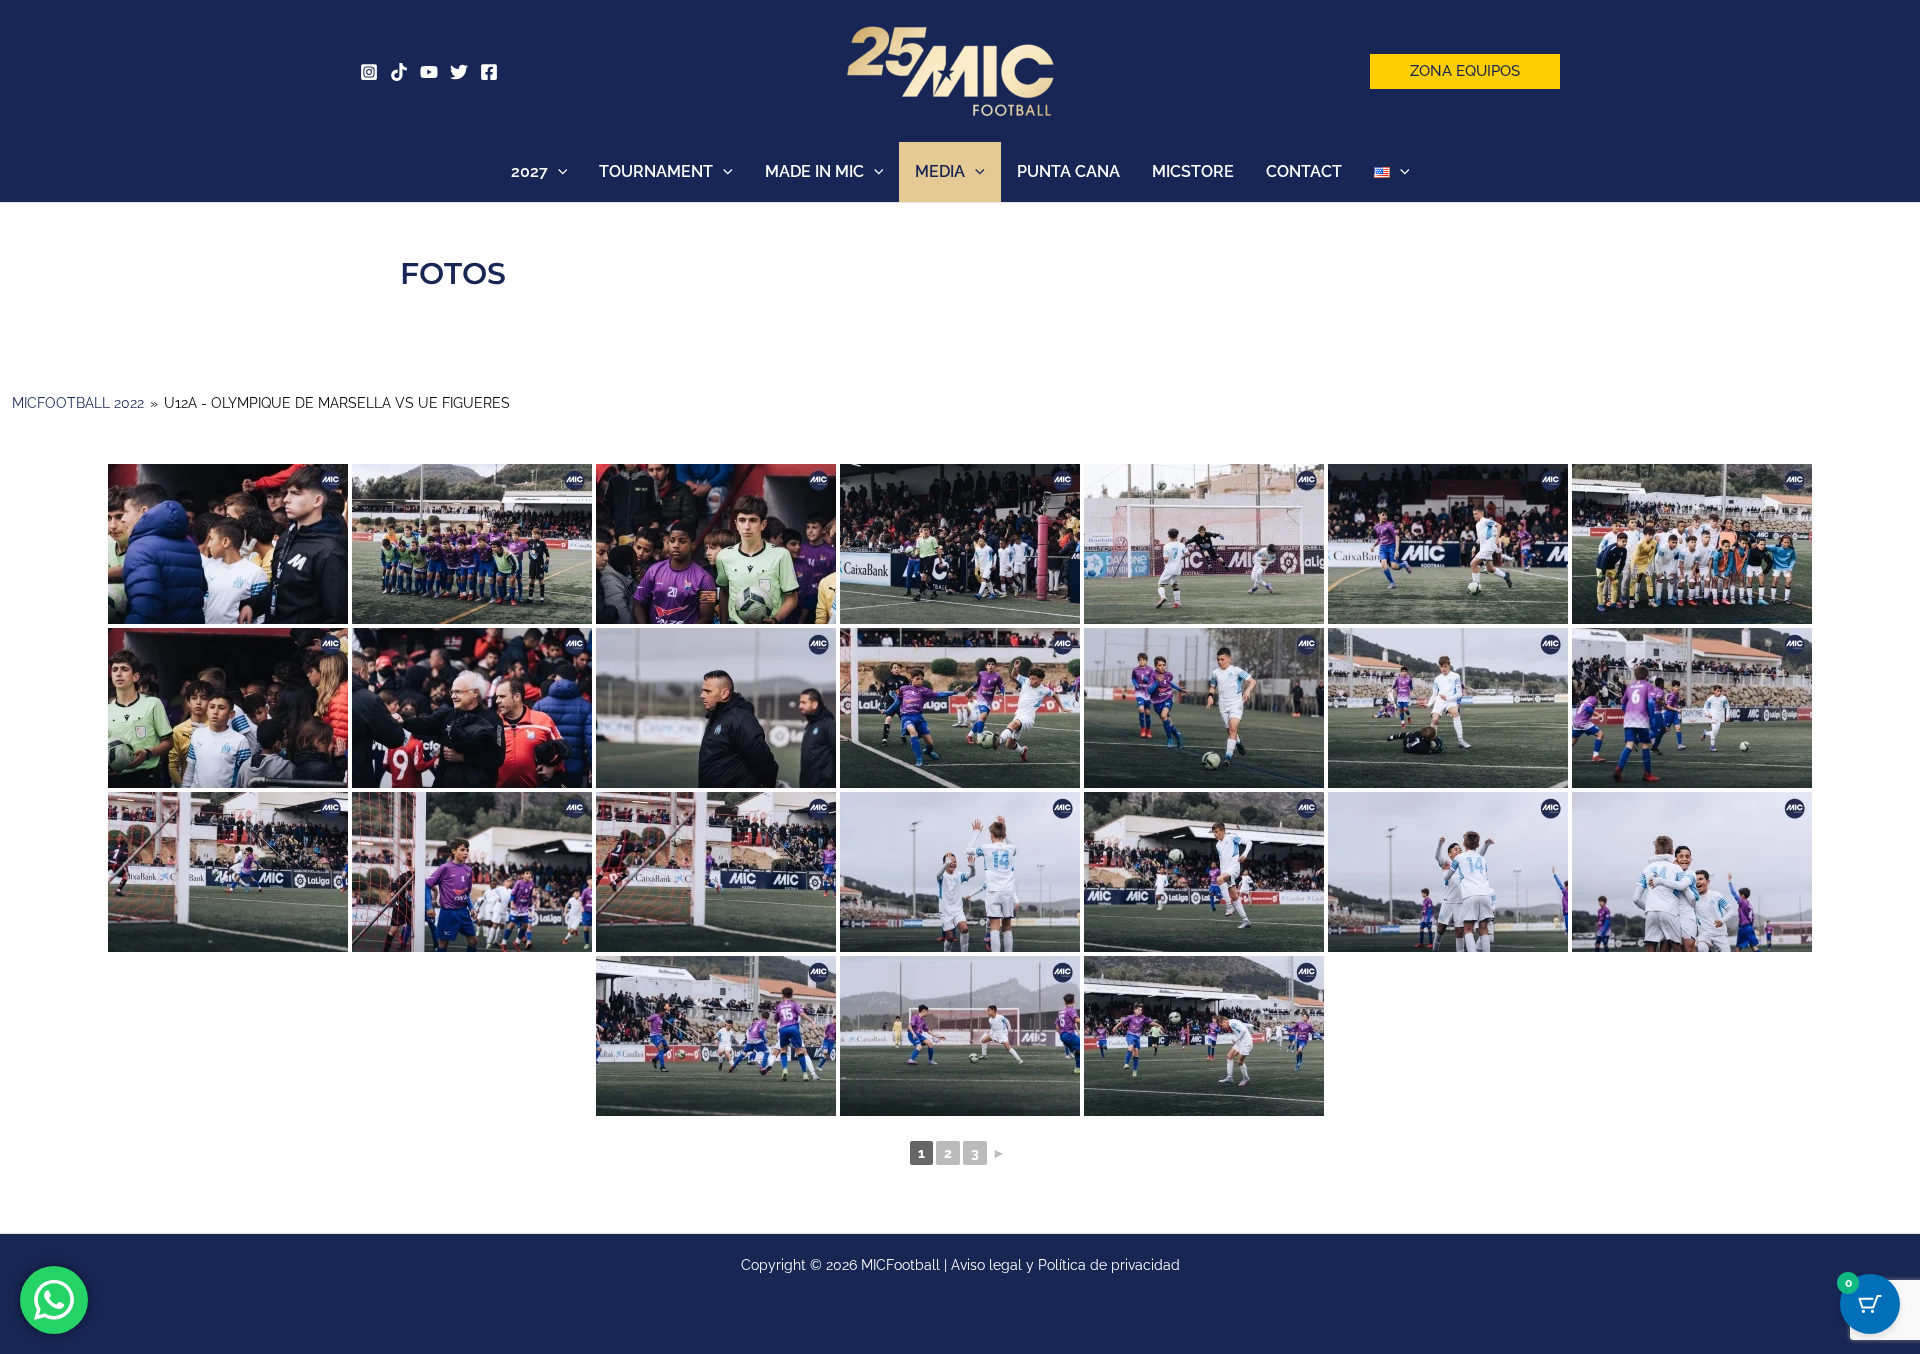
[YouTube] (429, 72)
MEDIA (940, 171)
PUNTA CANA (1068, 171)
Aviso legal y (994, 1265)
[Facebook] (489, 72)
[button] (1465, 71)
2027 (529, 171)
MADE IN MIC (814, 171)
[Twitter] (459, 72)
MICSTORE (1193, 171)
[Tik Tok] (399, 72)
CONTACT (1304, 171)
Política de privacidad (1109, 1265)
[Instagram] (369, 72)
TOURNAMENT (656, 171)
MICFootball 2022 (78, 403)
